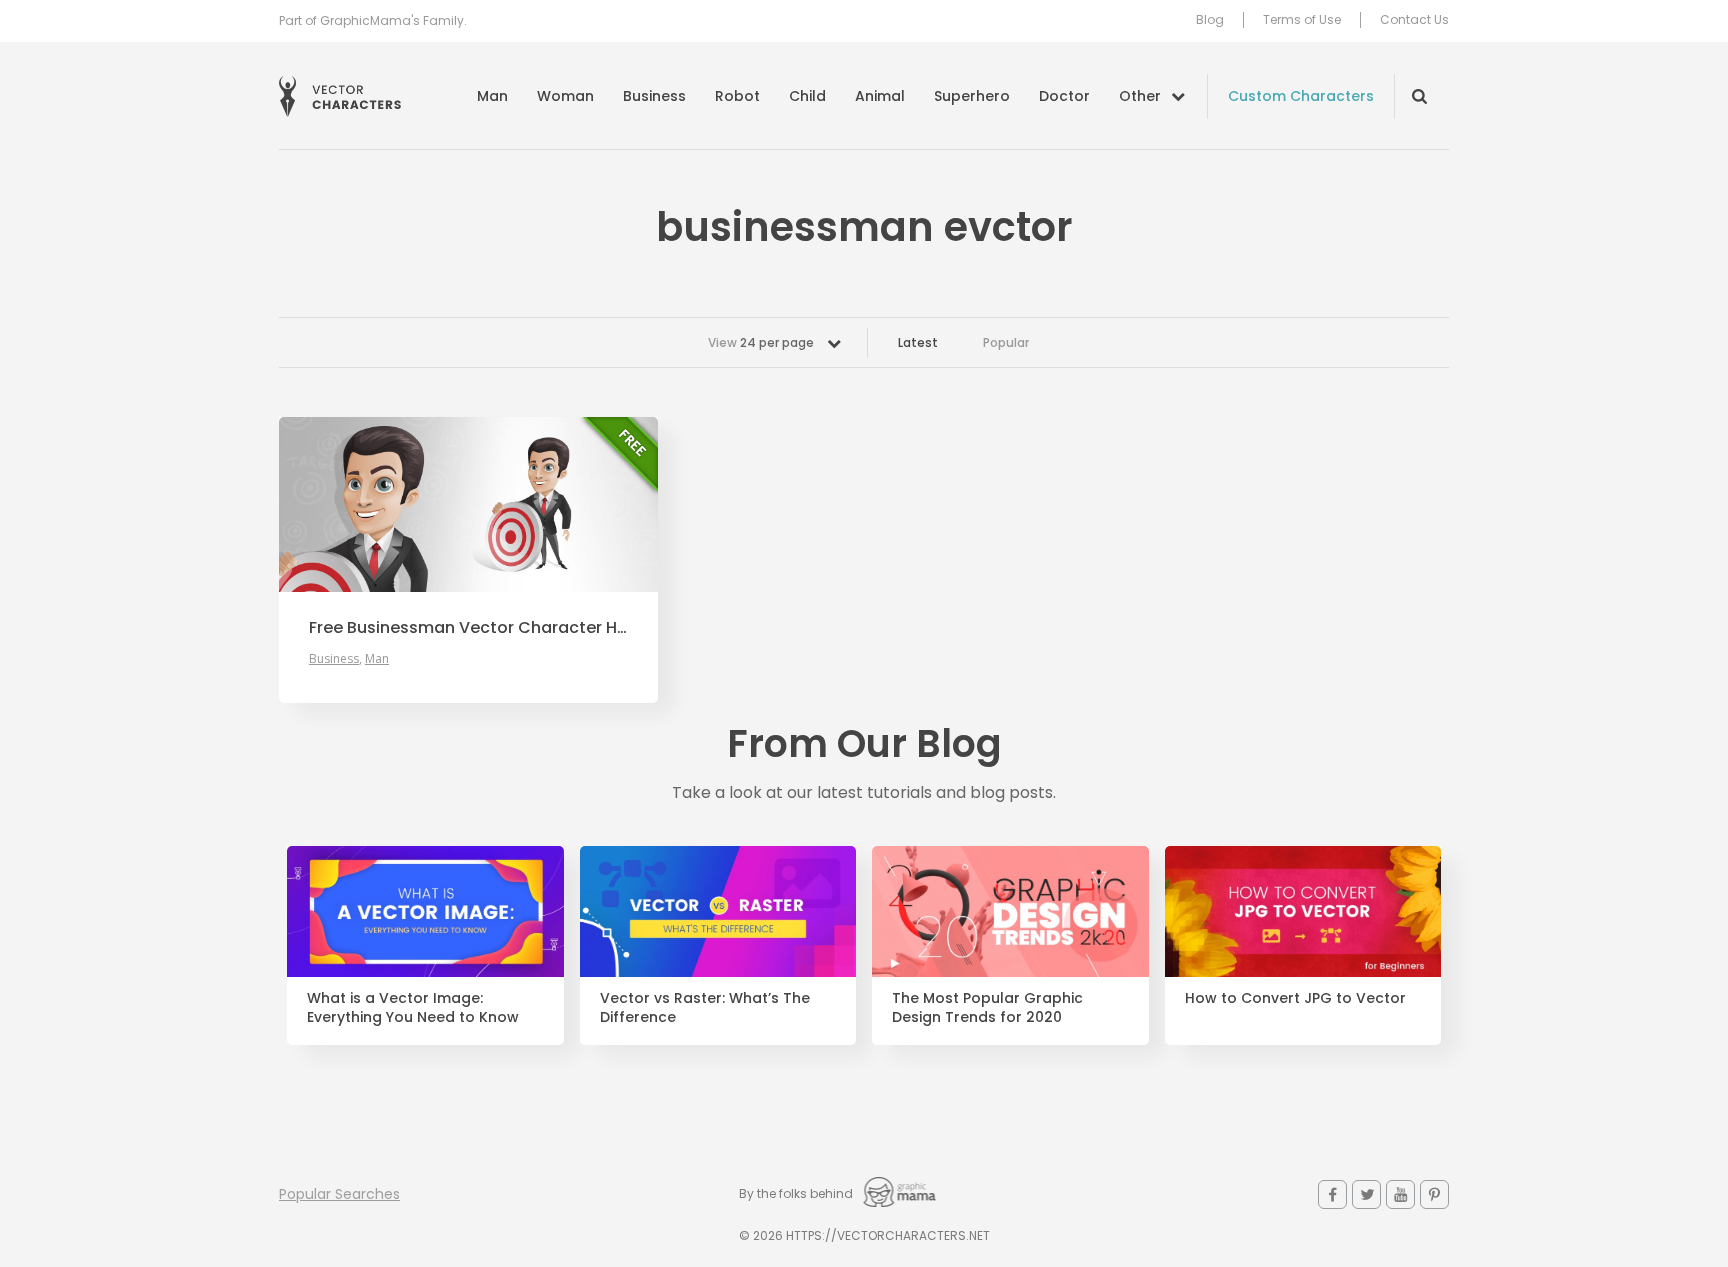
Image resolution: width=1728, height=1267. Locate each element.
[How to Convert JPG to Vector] (1303, 912)
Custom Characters (1301, 96)
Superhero (972, 96)
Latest (918, 342)
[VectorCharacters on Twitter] (1366, 1194)
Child (807, 96)
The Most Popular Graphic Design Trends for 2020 (987, 1008)
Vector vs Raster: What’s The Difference (705, 1008)
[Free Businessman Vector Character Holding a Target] (468, 504)
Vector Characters (340, 96)
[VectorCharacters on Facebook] (1332, 1194)
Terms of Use (1302, 20)
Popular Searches (339, 1194)
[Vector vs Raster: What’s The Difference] (718, 912)
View (761, 342)
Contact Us (1414, 20)
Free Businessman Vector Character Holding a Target (468, 628)
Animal (880, 96)
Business (654, 96)
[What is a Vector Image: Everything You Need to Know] (425, 912)
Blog (1210, 20)
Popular (1006, 342)
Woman (565, 96)
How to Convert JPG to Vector (1295, 998)
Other (1140, 96)
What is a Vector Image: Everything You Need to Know (413, 1008)
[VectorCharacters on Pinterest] (1434, 1194)
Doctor (1064, 96)
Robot (737, 96)
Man (492, 96)
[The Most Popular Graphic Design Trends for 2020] (1010, 912)
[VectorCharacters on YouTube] (1400, 1194)
